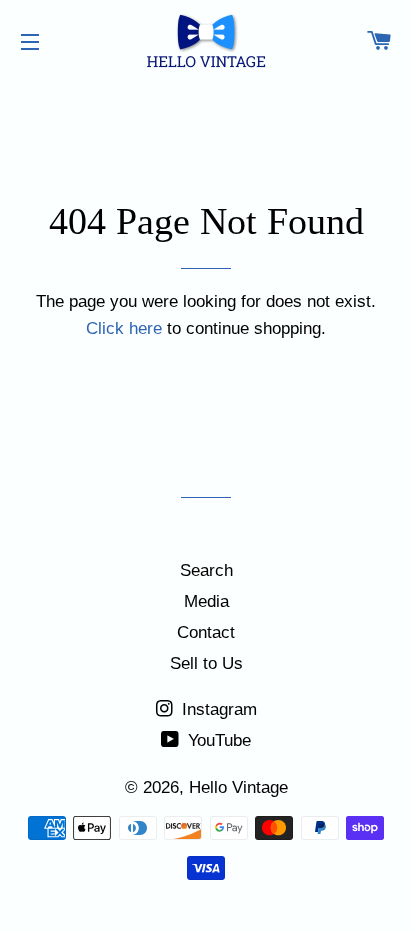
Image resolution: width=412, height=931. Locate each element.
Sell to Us (206, 663)
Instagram (217, 709)
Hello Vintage (238, 787)
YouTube (217, 740)
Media (206, 601)
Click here (124, 328)
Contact (206, 632)
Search (206, 570)
